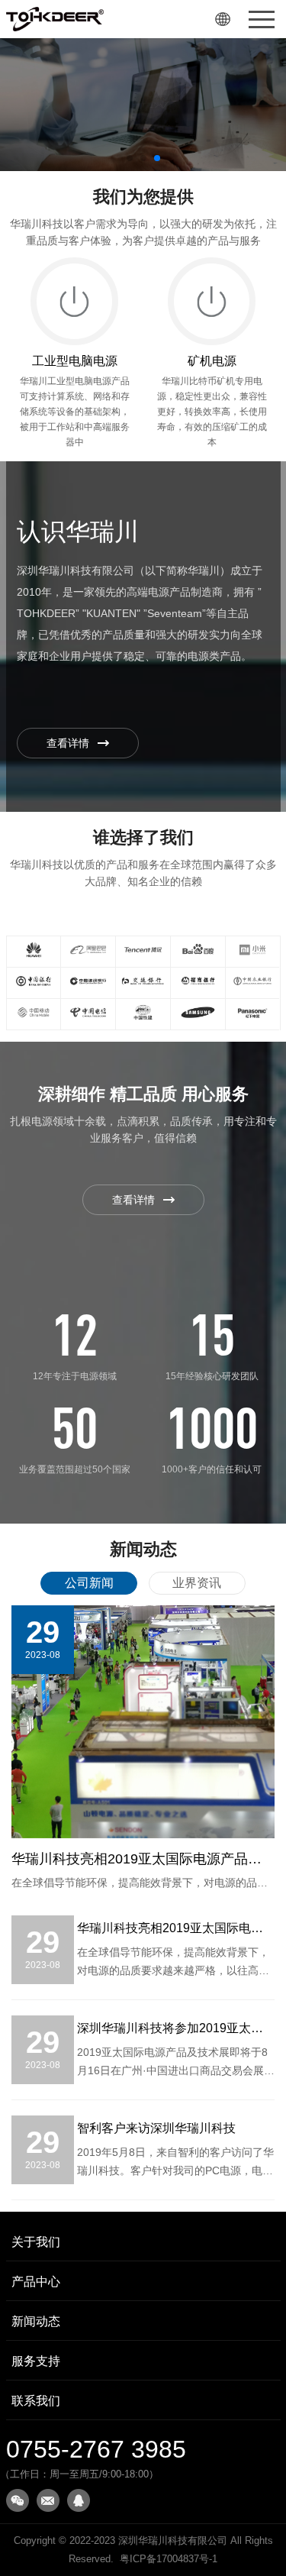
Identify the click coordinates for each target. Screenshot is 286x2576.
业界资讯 (197, 1583)
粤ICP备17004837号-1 (169, 2559)
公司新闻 (89, 1583)
